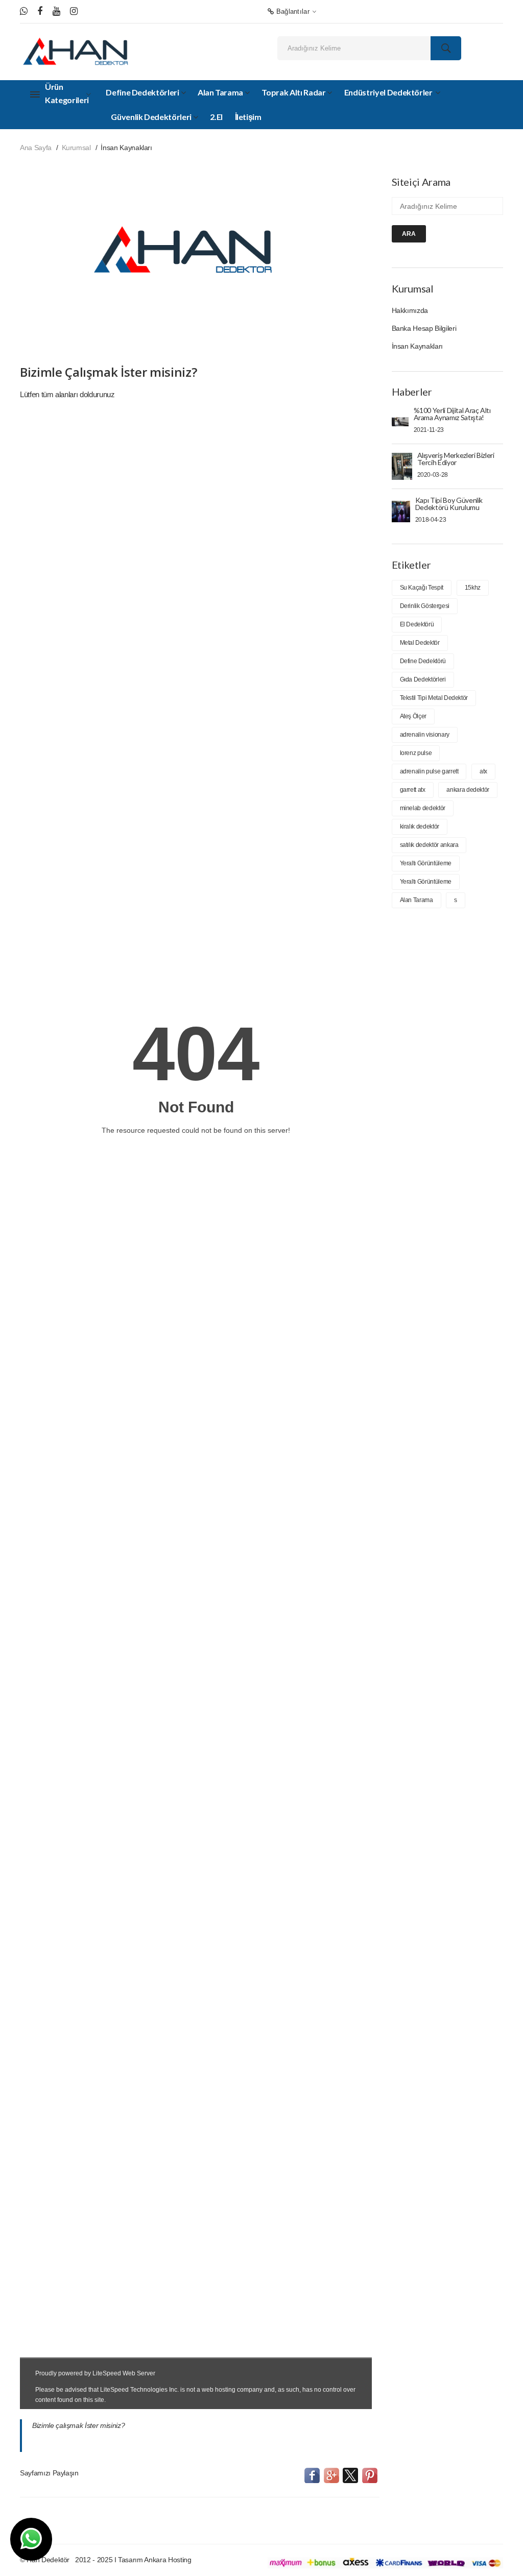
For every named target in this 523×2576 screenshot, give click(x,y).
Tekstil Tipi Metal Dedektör (434, 698)
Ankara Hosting (168, 2560)
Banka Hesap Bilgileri (424, 328)
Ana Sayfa (36, 148)
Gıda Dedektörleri (423, 679)
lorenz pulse (416, 753)
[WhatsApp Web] (24, 11)
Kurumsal (76, 148)
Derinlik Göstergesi (425, 606)
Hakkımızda (410, 310)
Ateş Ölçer (413, 716)
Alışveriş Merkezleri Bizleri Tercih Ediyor (456, 459)
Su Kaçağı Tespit (422, 588)
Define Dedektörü (423, 661)
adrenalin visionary (425, 735)
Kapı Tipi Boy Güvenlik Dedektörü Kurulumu (449, 504)
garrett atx (413, 790)
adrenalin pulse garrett (429, 771)
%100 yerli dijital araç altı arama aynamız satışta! (452, 414)
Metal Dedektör (420, 643)
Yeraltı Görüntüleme (426, 863)
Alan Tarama (417, 900)
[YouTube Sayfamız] (56, 11)
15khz (473, 588)
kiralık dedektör (420, 827)
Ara (409, 234)
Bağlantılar (292, 11)
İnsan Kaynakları (417, 346)
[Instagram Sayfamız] (74, 11)
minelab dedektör (423, 808)
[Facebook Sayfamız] (40, 11)
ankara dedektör (468, 790)
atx (483, 771)
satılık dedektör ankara (429, 845)
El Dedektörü (417, 624)
